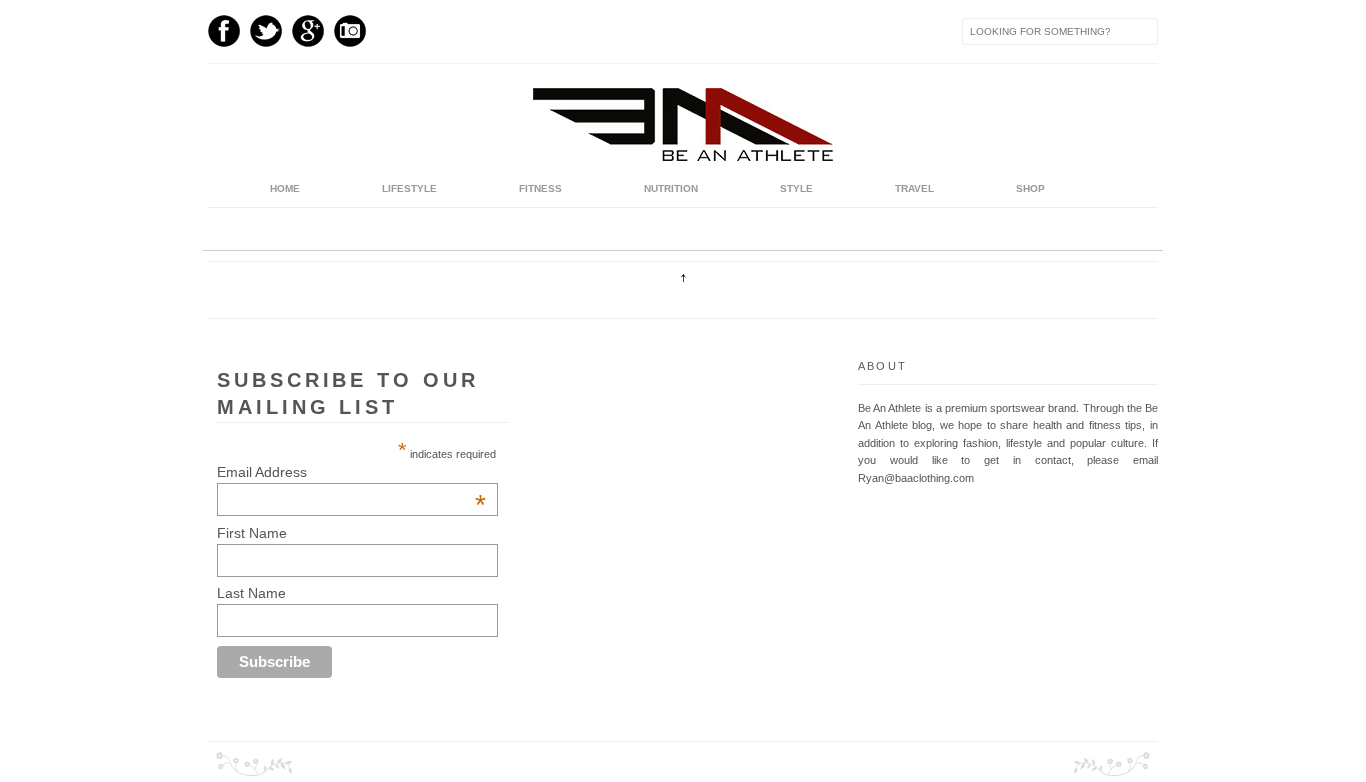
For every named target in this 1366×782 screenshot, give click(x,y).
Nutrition (671, 188)
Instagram (350, 31)
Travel (914, 188)
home (285, 188)
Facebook (224, 31)
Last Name (251, 593)
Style (796, 188)
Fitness (540, 188)
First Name (252, 533)
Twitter (266, 31)
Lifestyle (409, 188)
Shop (1030, 188)
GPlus (308, 31)
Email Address (351, 472)
